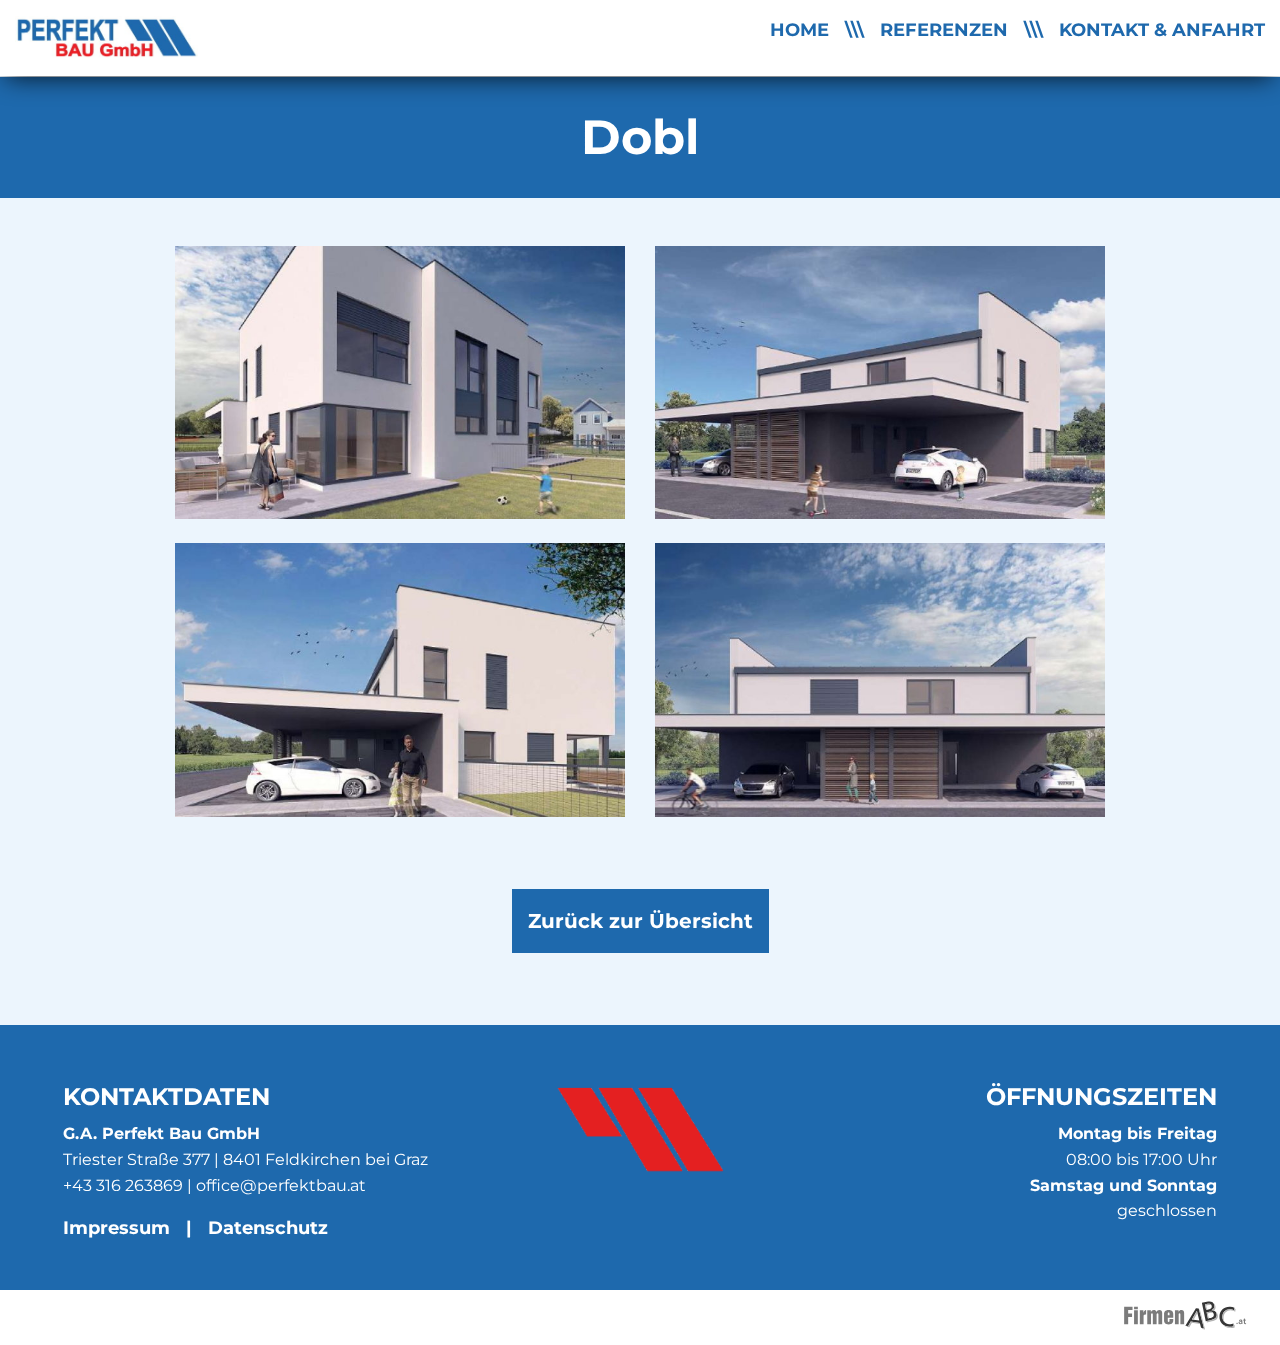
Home (799, 29)
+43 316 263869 (123, 1185)
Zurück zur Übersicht (640, 921)
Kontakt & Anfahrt (1162, 29)
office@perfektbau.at (281, 1185)
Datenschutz (268, 1227)
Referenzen (944, 29)
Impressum (116, 1227)
